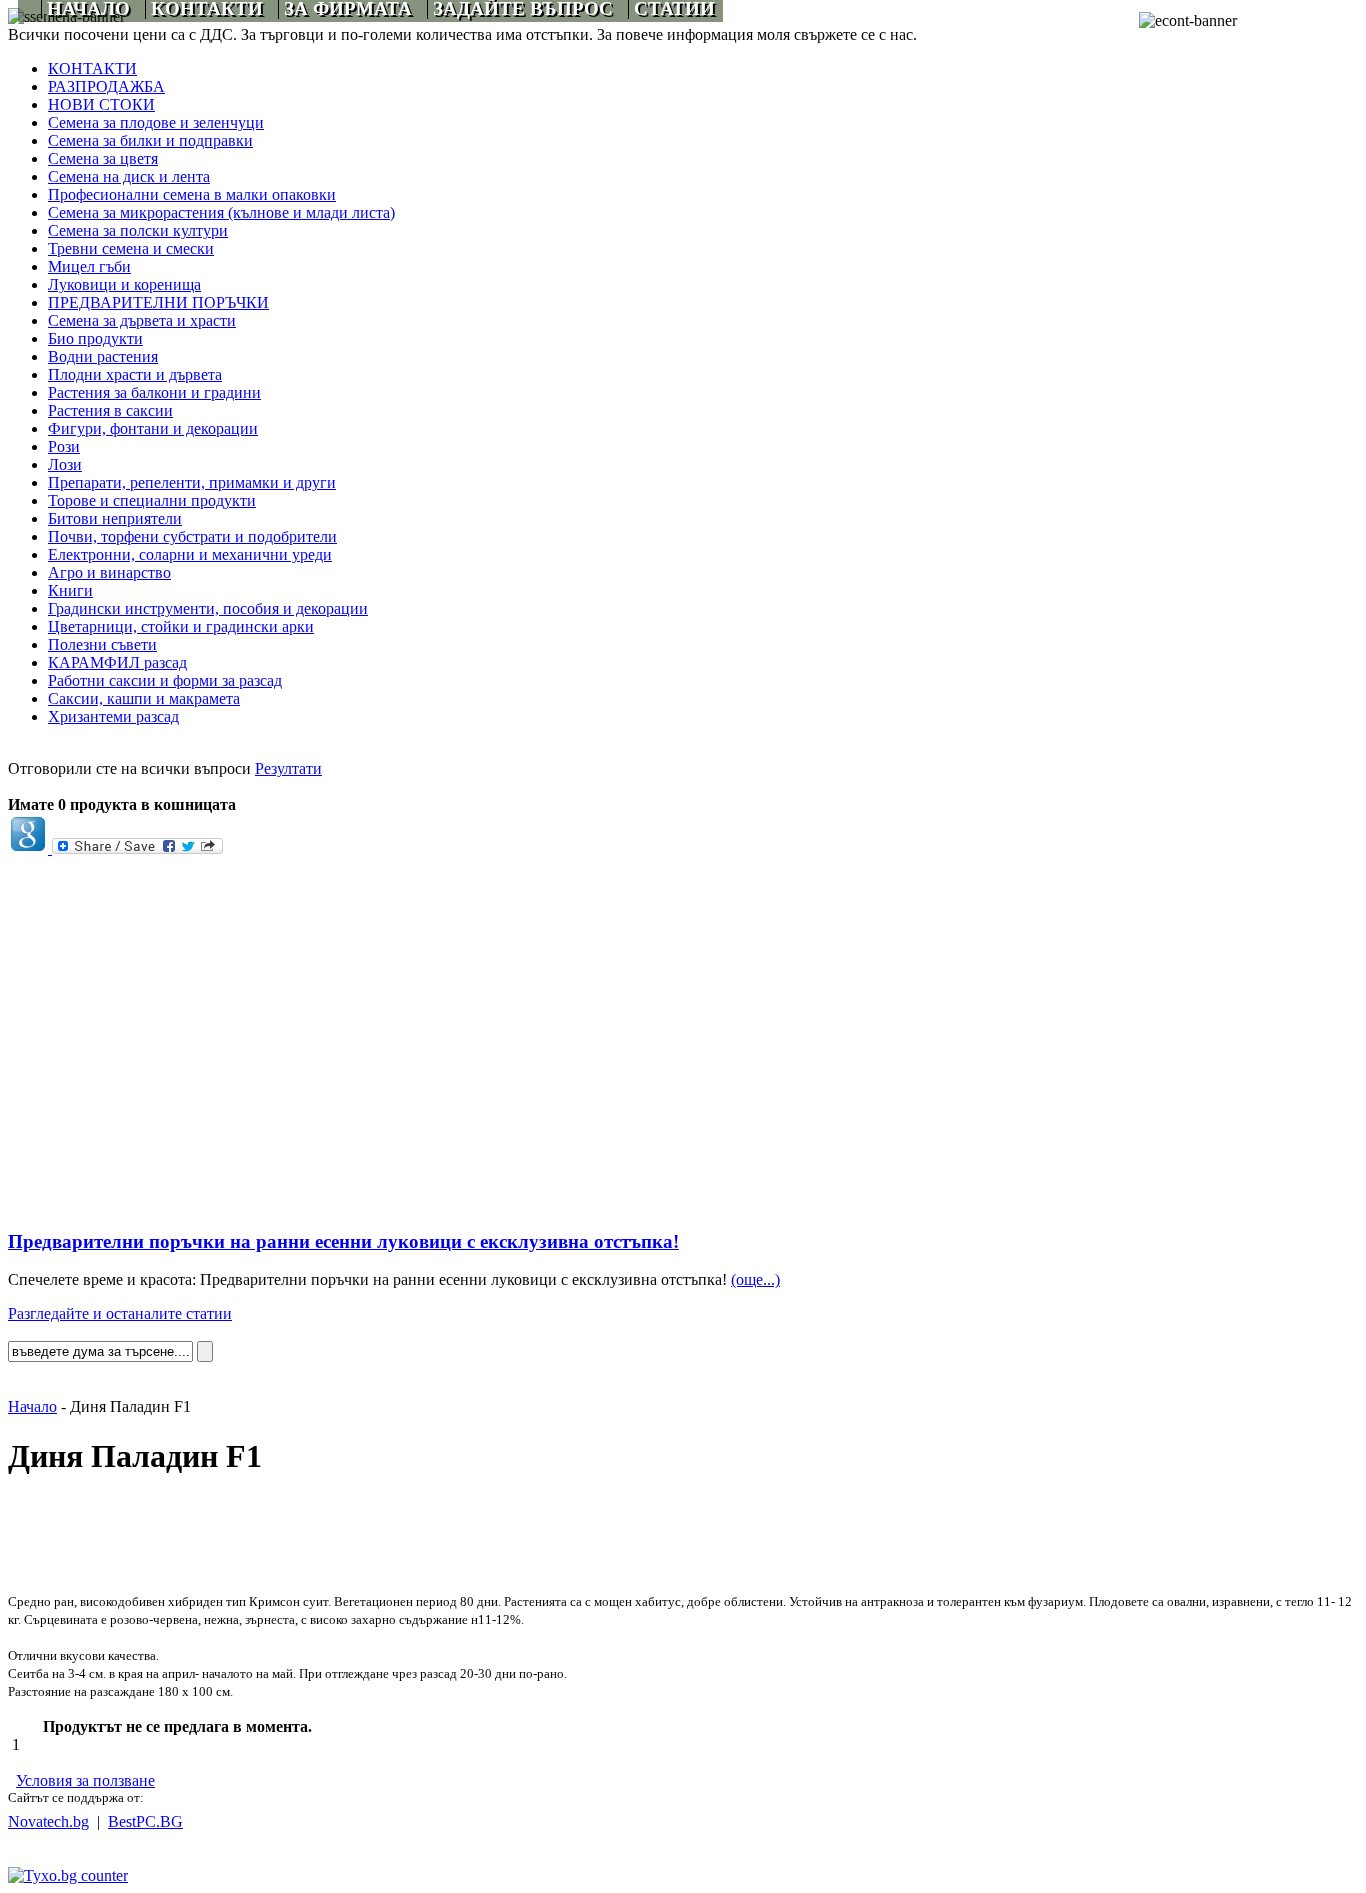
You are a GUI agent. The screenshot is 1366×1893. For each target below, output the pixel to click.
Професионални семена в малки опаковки (192, 194)
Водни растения (103, 356)
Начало (32, 1406)
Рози (64, 446)
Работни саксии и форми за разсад (165, 680)
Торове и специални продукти (152, 500)
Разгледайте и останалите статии (120, 1313)
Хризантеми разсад (113, 716)
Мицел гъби (89, 266)
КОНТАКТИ (92, 68)
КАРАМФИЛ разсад (117, 662)
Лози (65, 464)
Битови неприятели (115, 518)
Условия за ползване (85, 1780)
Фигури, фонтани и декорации (153, 428)
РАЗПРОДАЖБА (106, 86)
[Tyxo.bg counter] (68, 1875)
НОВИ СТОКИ (101, 104)
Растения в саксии (110, 410)
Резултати (288, 768)
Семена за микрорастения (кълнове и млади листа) (221, 212)
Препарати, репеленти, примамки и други (192, 482)
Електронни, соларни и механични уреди (190, 554)
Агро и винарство (109, 572)
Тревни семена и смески (131, 248)
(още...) (755, 1279)
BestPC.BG (145, 1821)
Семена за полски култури (138, 230)
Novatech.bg (48, 1821)
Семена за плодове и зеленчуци (156, 122)
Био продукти (95, 338)
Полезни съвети (102, 644)
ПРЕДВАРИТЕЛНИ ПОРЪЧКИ (158, 302)
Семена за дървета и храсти (142, 320)
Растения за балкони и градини (154, 392)
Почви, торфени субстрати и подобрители (192, 536)
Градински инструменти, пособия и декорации (208, 608)
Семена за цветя (103, 158)
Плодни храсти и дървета (135, 374)
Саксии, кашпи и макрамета (144, 698)
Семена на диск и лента (129, 176)
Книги (70, 590)
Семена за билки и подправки (150, 140)
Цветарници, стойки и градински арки (181, 626)
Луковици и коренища (124, 284)
